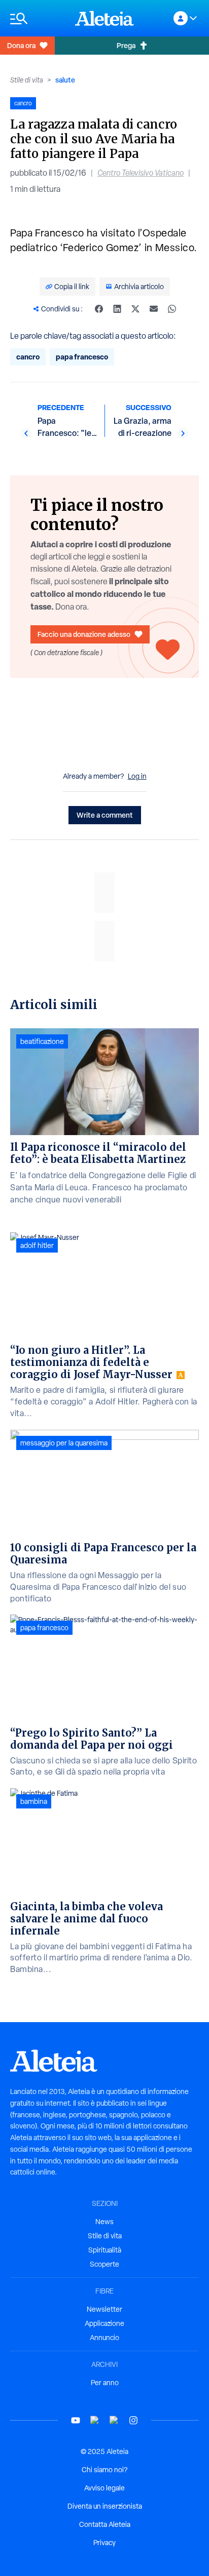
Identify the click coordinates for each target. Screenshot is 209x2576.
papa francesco (82, 357)
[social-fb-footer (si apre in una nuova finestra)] (95, 2420)
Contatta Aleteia (105, 2524)
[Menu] (38, 18)
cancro (28, 357)
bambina (34, 1801)
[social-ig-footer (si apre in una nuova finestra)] (133, 2420)
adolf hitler (37, 1245)
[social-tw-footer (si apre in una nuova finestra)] (114, 2420)
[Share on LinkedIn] (117, 309)
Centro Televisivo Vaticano (141, 173)
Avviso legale (104, 2488)
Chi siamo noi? (104, 2470)
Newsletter (104, 2309)
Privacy (104, 2543)
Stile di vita (27, 80)
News (104, 2222)
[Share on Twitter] (135, 309)
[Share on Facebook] (99, 309)
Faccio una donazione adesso (84, 634)
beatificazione (42, 1041)
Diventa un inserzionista (105, 2506)
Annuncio (104, 2338)
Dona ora (21, 45)
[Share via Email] (154, 309)
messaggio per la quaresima (64, 1443)
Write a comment (105, 815)
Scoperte (104, 2264)
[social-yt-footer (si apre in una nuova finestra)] (76, 2420)
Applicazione (104, 2323)
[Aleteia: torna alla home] (104, 18)
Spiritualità (105, 2250)
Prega (126, 45)
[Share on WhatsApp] (172, 309)
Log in (137, 776)
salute (65, 80)
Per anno (105, 2383)
